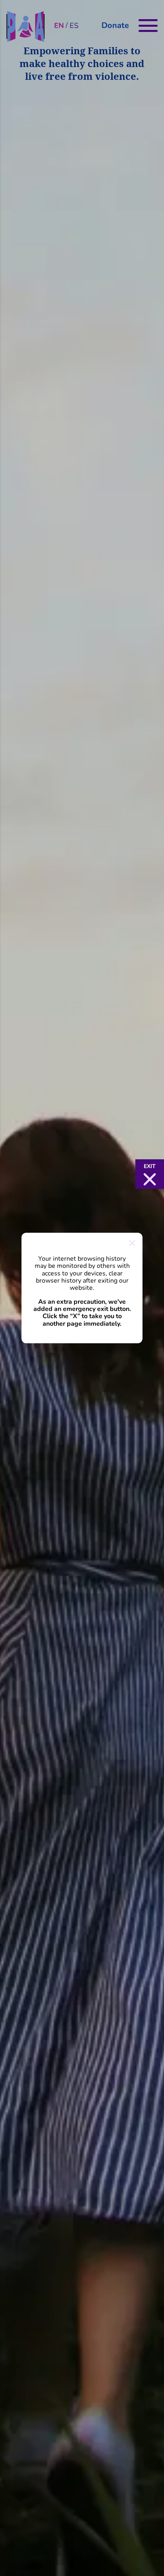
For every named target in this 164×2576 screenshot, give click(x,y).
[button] (150, 1174)
